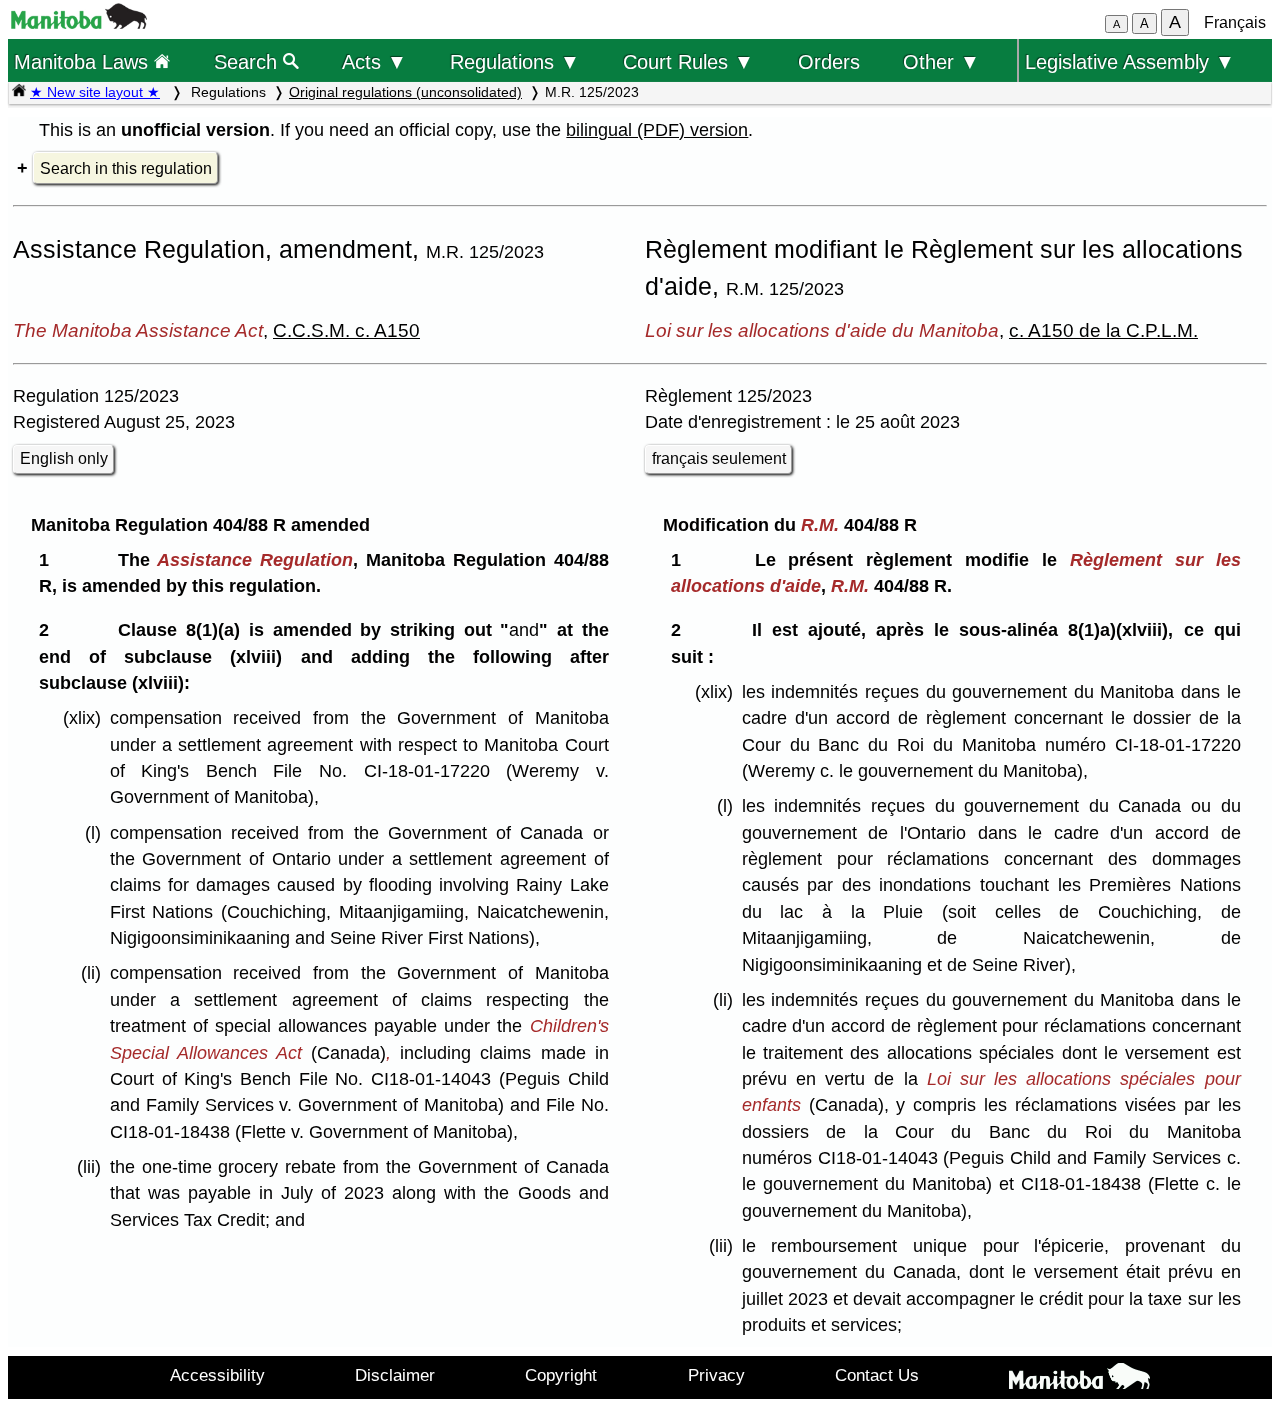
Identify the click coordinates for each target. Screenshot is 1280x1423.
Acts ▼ (374, 61)
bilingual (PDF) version (657, 130)
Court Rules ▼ (688, 61)
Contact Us (877, 1375)
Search (248, 61)
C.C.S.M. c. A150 (346, 330)
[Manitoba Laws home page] (19, 92)
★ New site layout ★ (95, 92)
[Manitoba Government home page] (1079, 1380)
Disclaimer (395, 1375)
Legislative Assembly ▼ (1130, 61)
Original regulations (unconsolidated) (405, 92)
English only (64, 458)
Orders (829, 61)
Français (1235, 22)
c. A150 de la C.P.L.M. (1103, 330)
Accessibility (217, 1375)
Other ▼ (941, 61)
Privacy (716, 1375)
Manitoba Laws (84, 61)
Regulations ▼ (515, 61)
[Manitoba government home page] (79, 23)
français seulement (719, 458)
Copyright (561, 1375)
